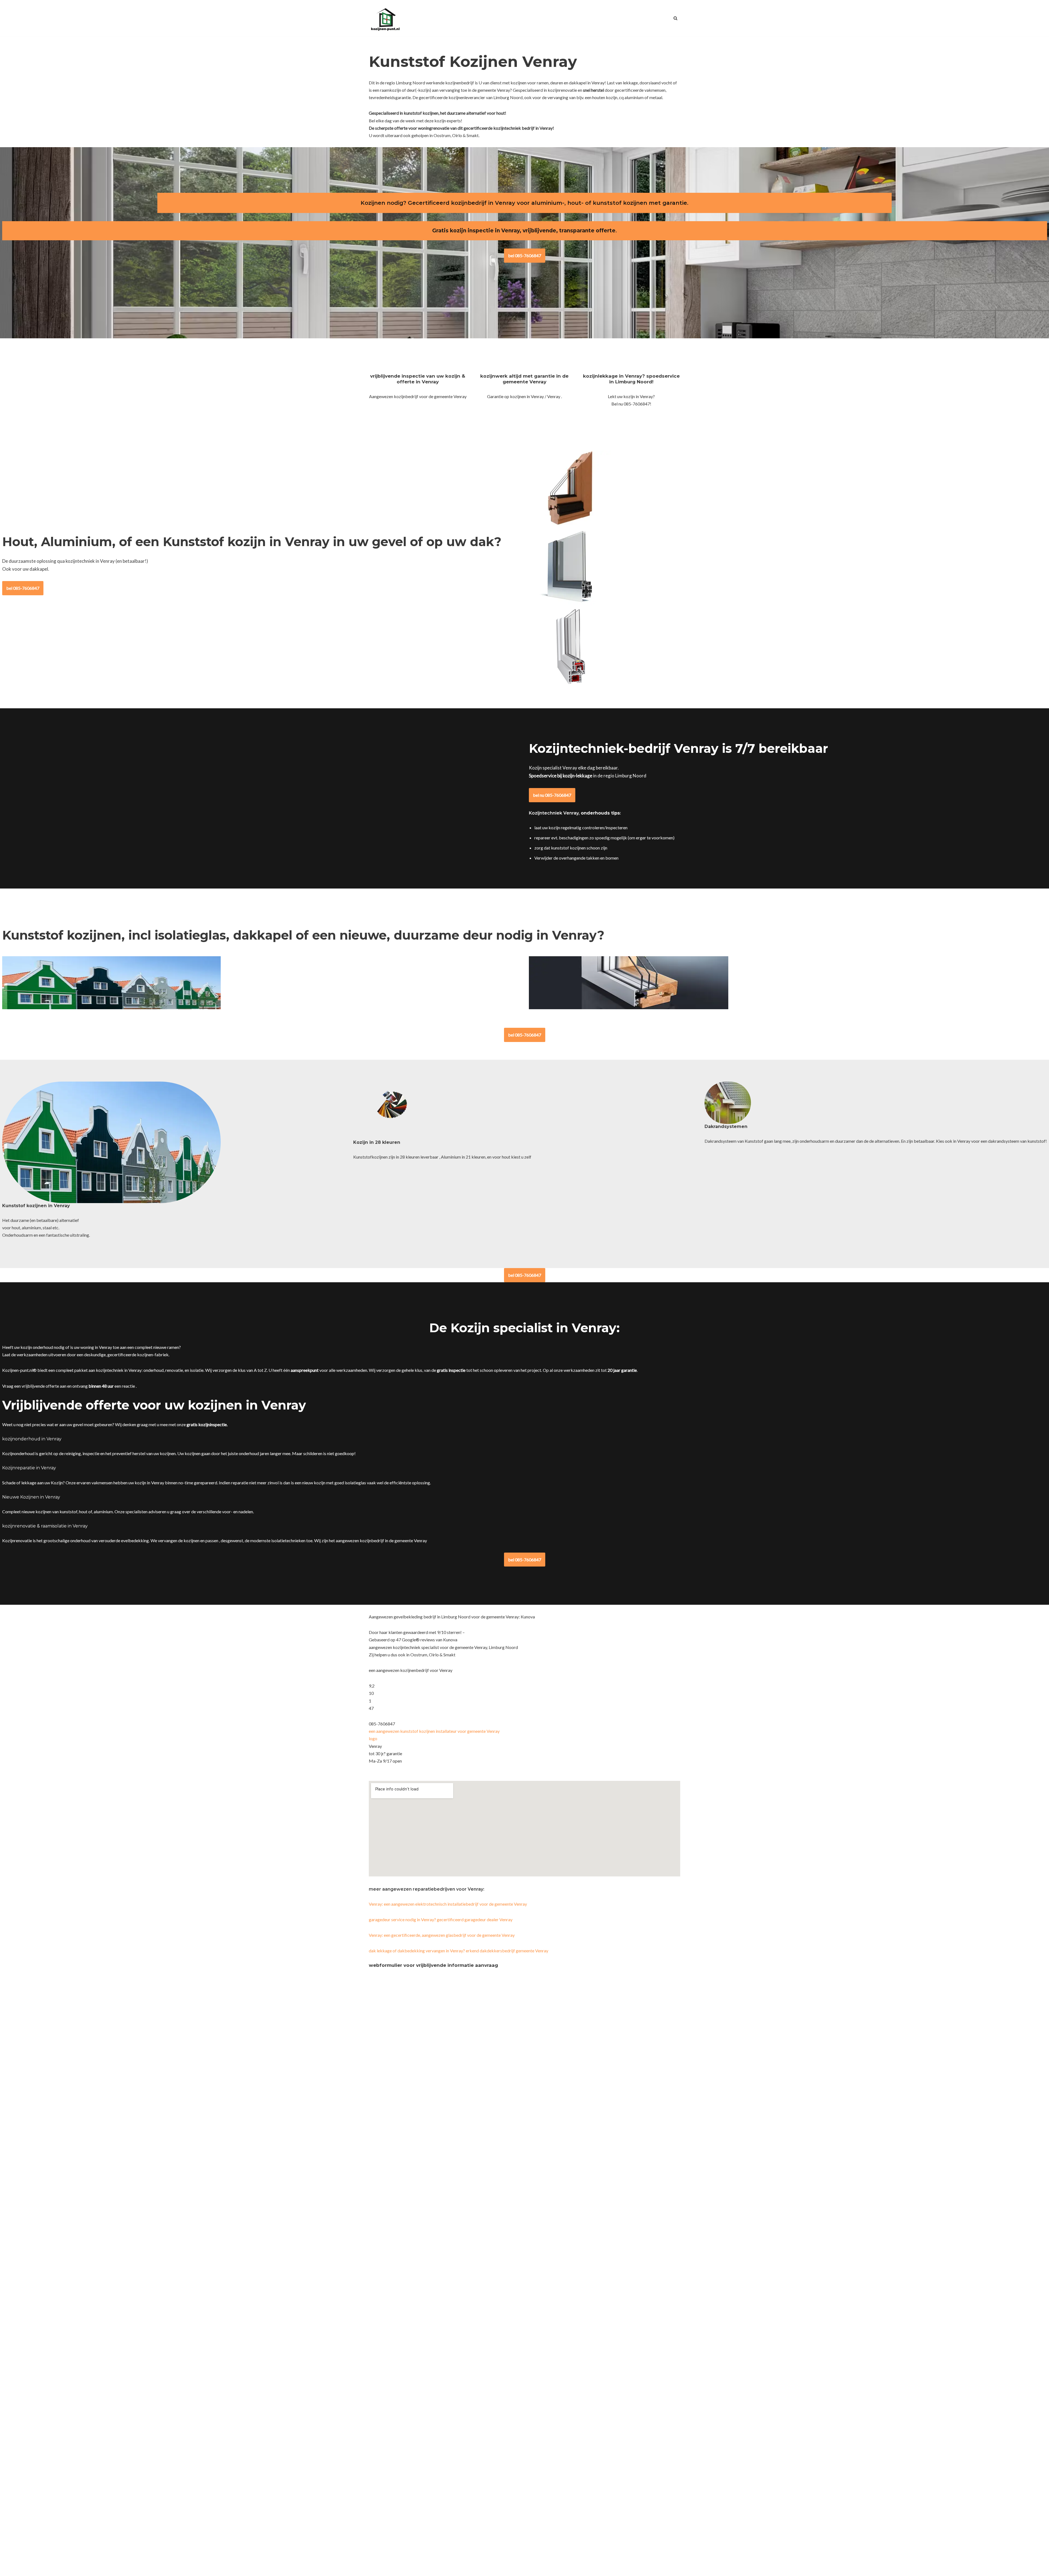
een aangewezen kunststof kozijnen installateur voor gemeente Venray (434, 1731)
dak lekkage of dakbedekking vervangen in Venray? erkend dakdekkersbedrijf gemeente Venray (459, 1951)
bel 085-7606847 (525, 255)
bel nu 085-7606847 (552, 795)
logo (373, 1738)
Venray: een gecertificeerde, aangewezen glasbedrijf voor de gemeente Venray (442, 1935)
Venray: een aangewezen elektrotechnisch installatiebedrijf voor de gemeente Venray (448, 1904)
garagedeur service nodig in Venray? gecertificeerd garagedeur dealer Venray (441, 1919)
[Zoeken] (675, 18)
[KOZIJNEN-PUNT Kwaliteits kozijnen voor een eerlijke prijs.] (385, 18)
